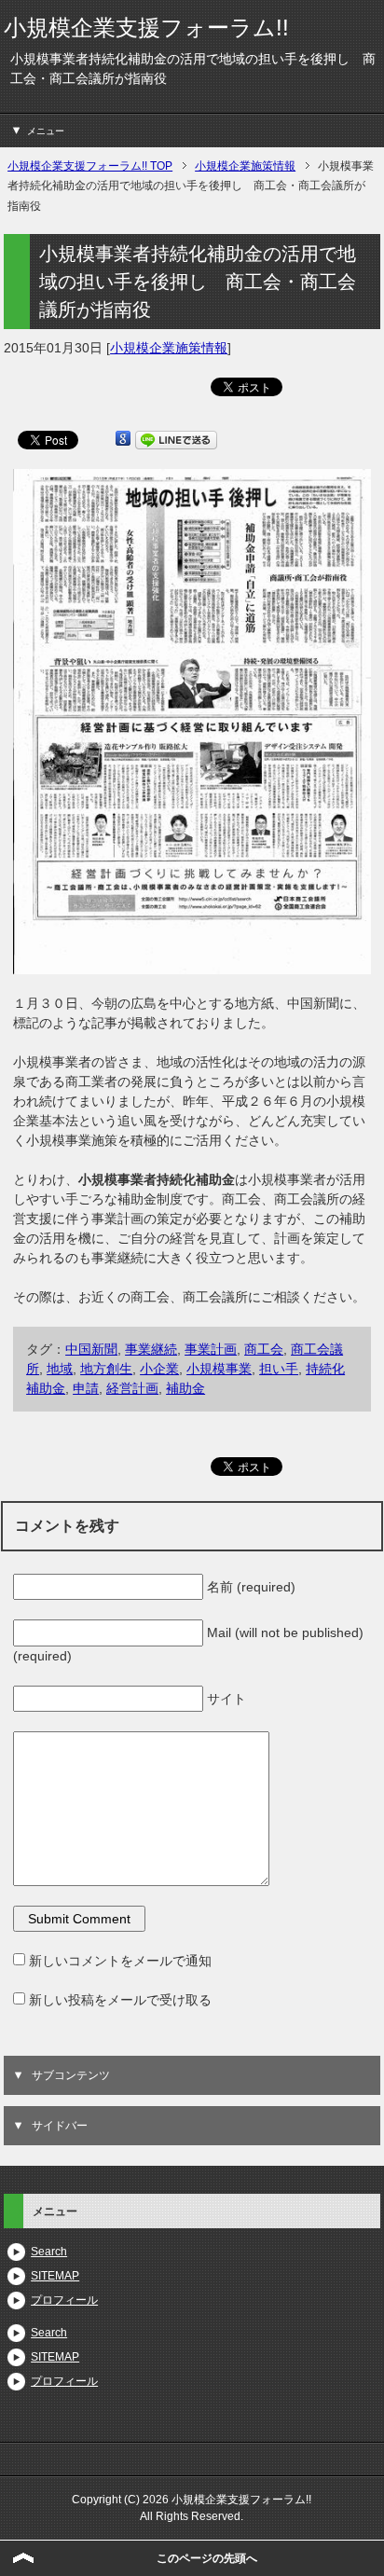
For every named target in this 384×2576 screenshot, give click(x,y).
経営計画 (132, 1388)
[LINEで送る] (176, 439)
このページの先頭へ (207, 2558)
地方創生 (106, 1369)
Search (49, 2252)
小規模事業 (219, 1369)
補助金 (185, 1388)
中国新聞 (91, 1349)
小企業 (159, 1369)
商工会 (264, 1349)
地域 (60, 1369)
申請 (86, 1388)
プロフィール (64, 2300)
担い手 (279, 1369)
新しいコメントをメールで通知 (120, 1961)
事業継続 (151, 1349)
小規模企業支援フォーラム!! (146, 28)
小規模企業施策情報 (169, 348)
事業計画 (211, 1349)
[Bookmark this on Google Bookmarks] (123, 439)
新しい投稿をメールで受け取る (120, 2000)
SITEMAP (55, 2276)
